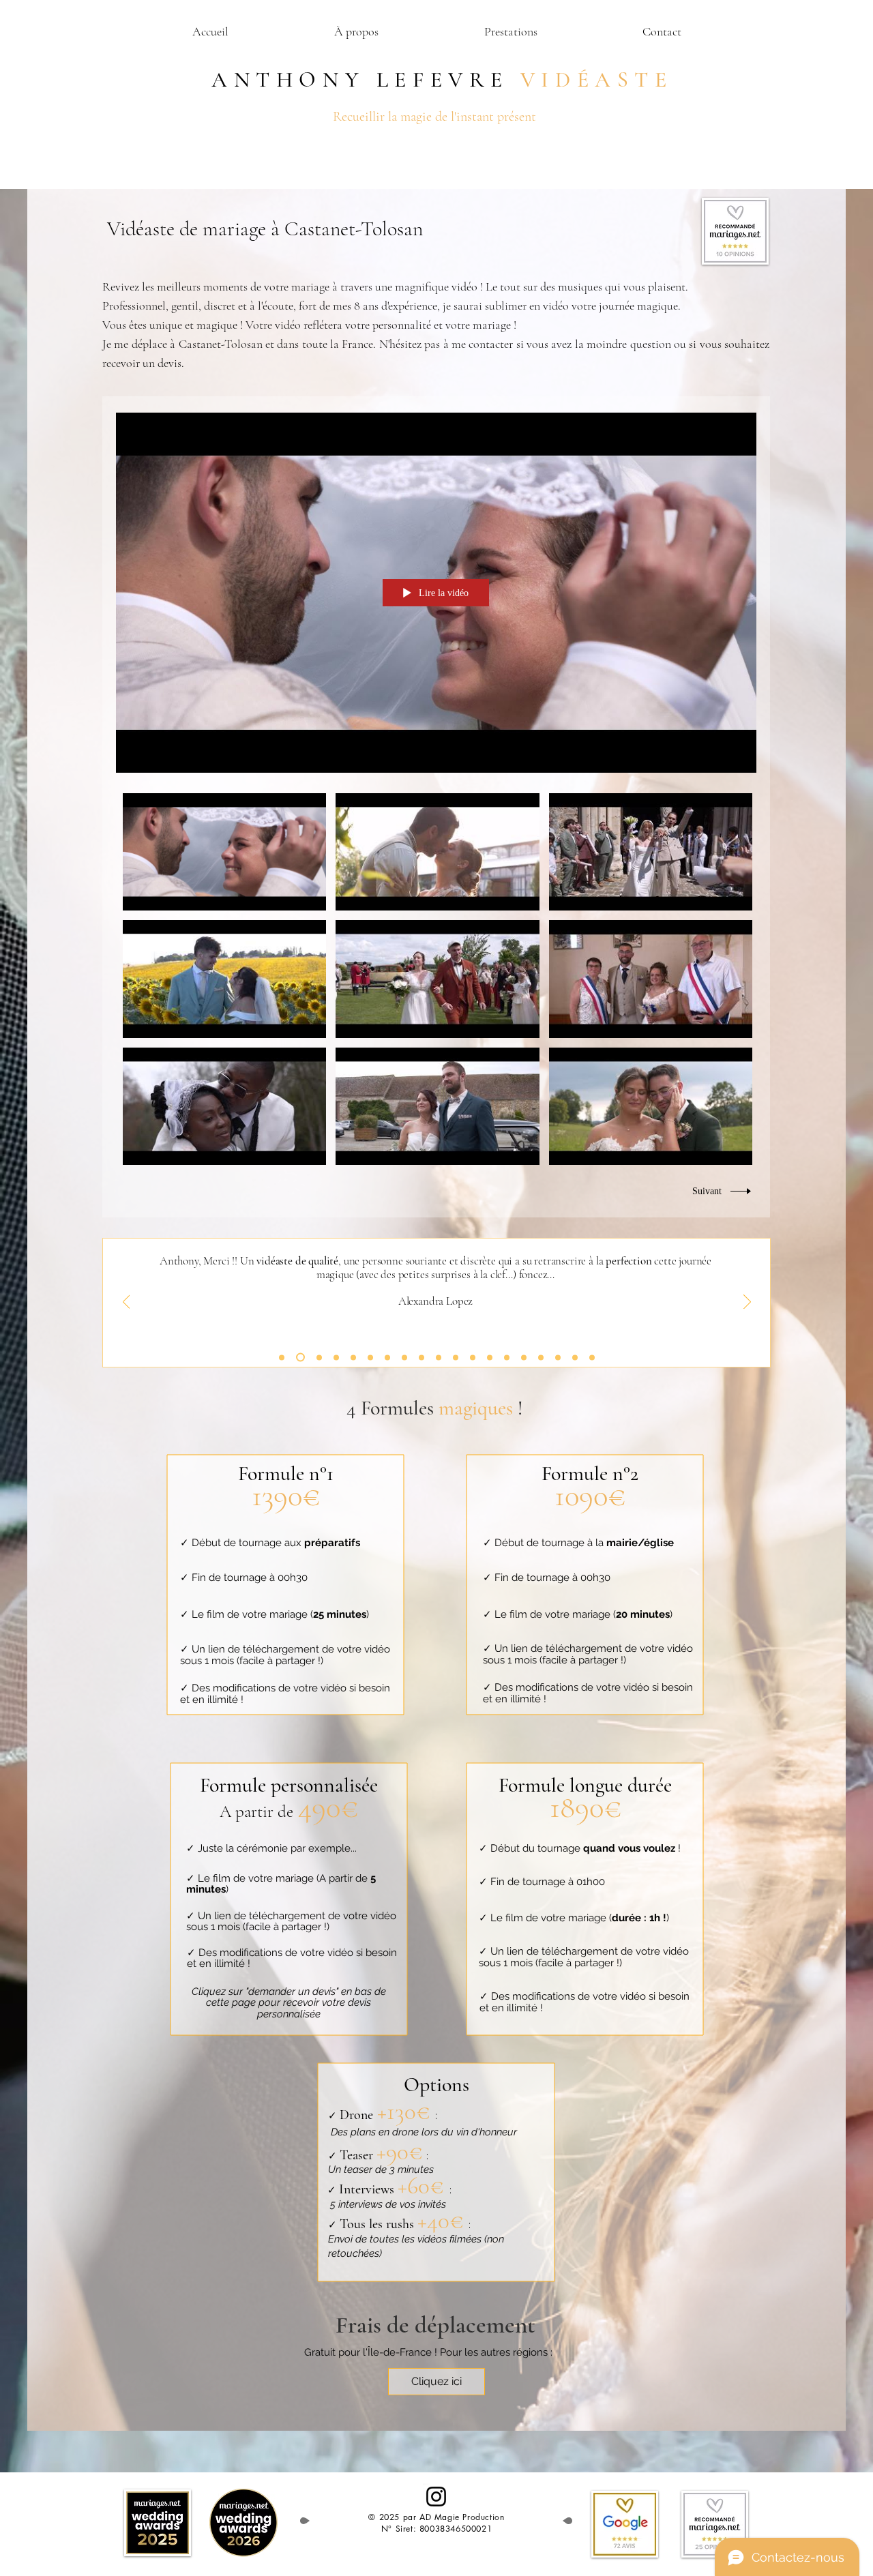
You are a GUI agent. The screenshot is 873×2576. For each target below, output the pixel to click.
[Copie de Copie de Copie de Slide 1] (319, 1357)
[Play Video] (225, 852)
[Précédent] (127, 1303)
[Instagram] (436, 2497)
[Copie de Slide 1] (300, 1358)
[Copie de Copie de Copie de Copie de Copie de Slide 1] (336, 1357)
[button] (511, 32)
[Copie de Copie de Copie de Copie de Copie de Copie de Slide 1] (558, 1357)
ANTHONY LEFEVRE (354, 79)
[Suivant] (747, 1303)
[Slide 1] (282, 1357)
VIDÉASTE (597, 79)
